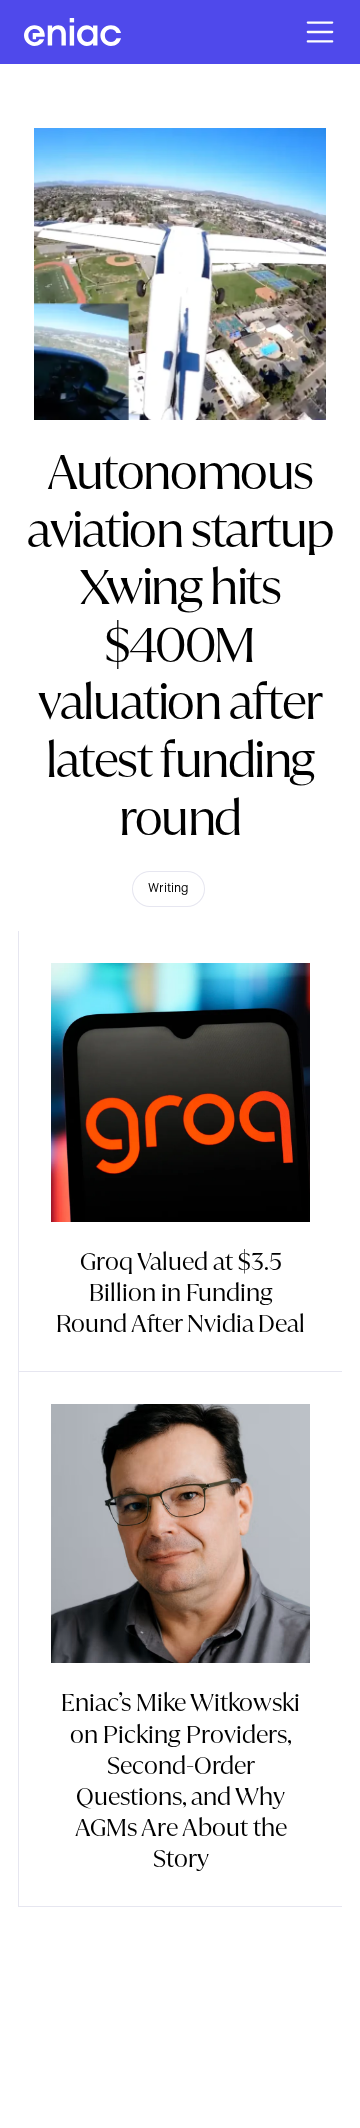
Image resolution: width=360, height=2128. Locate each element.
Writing (168, 888)
